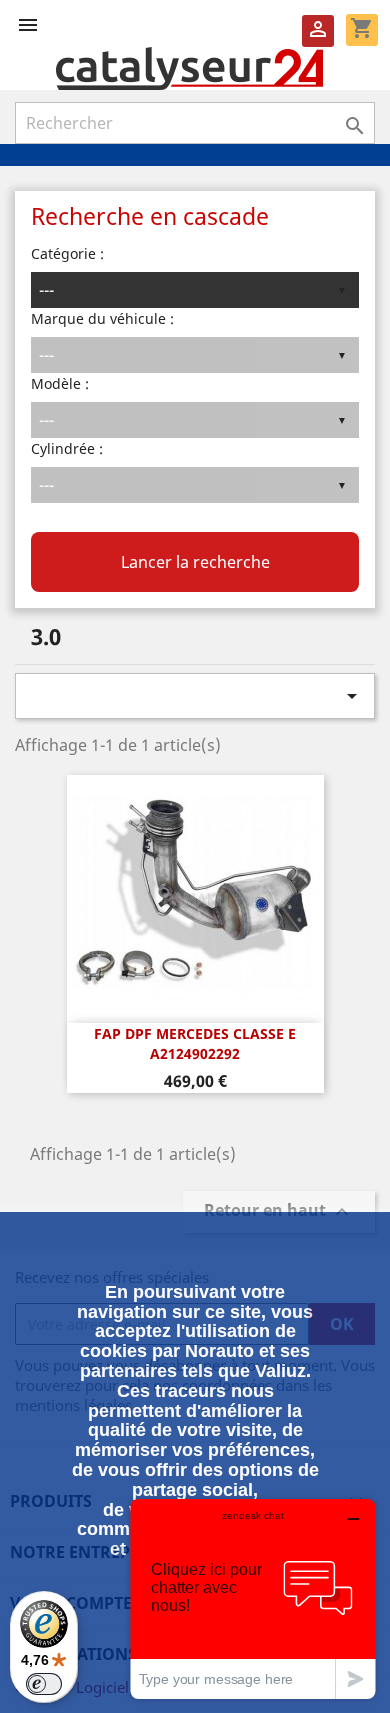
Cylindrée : (67, 448)
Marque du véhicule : (102, 318)
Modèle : (60, 383)
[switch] (44, 1684)
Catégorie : (67, 253)
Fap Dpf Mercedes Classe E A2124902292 (195, 1043)
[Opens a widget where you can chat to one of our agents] (253, 1598)
